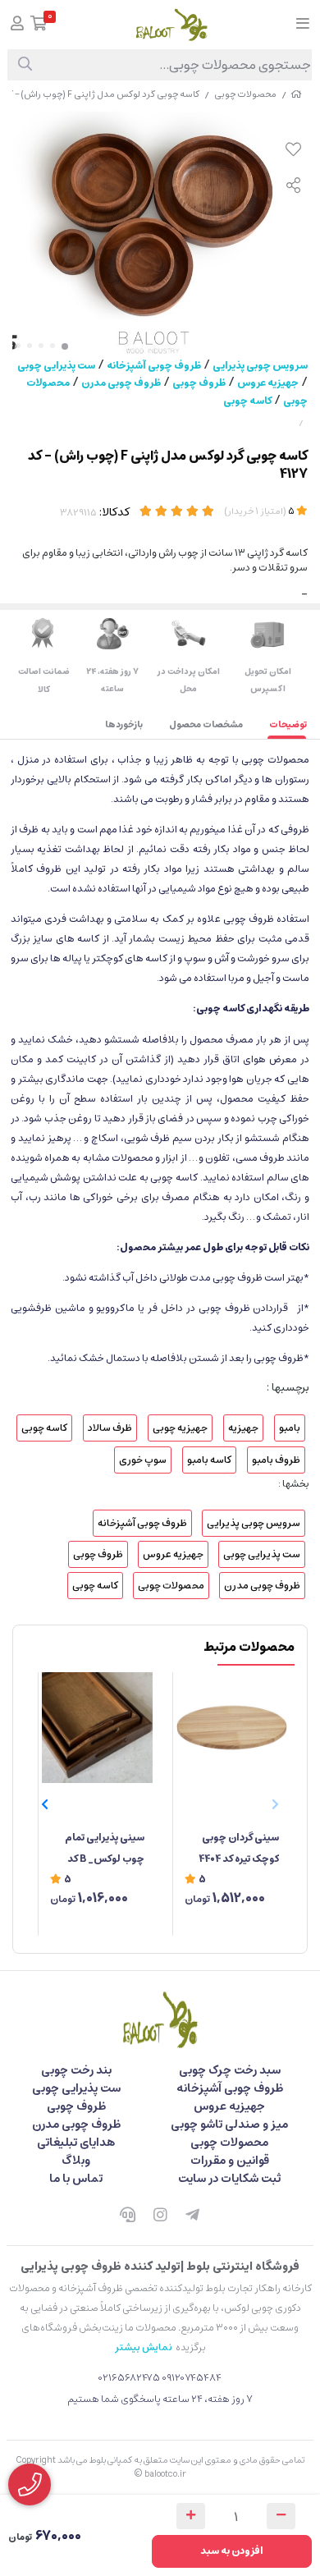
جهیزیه (243, 1428)
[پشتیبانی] (127, 2216)
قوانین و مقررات (230, 2161)
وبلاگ (76, 2161)
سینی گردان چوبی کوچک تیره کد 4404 (239, 1848)
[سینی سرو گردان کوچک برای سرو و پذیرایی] (232, 1728)
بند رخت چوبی (76, 2070)
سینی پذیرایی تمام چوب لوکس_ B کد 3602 (105, 1849)
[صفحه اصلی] (296, 94)
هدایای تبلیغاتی (76, 2143)
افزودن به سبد (232, 2551)
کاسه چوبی (247, 401)
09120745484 (192, 2378)
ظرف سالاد (110, 1428)
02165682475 (129, 2378)
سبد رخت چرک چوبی (230, 2070)
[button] (45, 1804)
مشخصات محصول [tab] (206, 724)
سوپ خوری (143, 1460)
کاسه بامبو (209, 1460)
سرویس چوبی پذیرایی (260, 366)
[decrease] (281, 2516)
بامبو (290, 1428)
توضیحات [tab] (288, 724)
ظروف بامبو (276, 1460)
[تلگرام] (193, 2216)
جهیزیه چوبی (180, 1428)
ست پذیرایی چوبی (56, 366)
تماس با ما (76, 2179)
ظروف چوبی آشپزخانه (154, 366)
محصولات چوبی (245, 94)
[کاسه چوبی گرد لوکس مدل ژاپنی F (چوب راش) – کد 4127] (160, 2019)
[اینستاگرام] (160, 2216)
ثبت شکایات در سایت (229, 2179)
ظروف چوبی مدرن (121, 383)
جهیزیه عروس (268, 383)
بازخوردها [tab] (124, 724)
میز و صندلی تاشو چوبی (229, 2125)
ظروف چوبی (199, 383)
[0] (39, 25)
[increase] (191, 2516)
